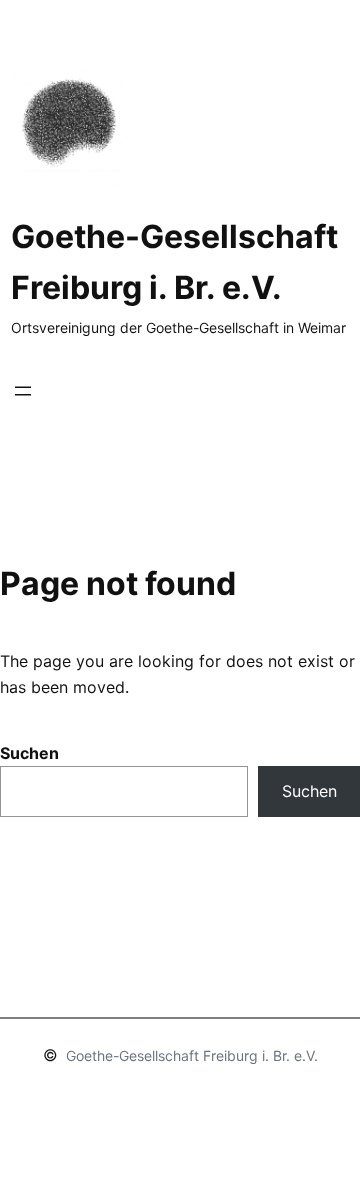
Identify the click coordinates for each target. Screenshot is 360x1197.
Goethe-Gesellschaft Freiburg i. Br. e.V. (192, 1055)
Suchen (29, 753)
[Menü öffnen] (23, 391)
